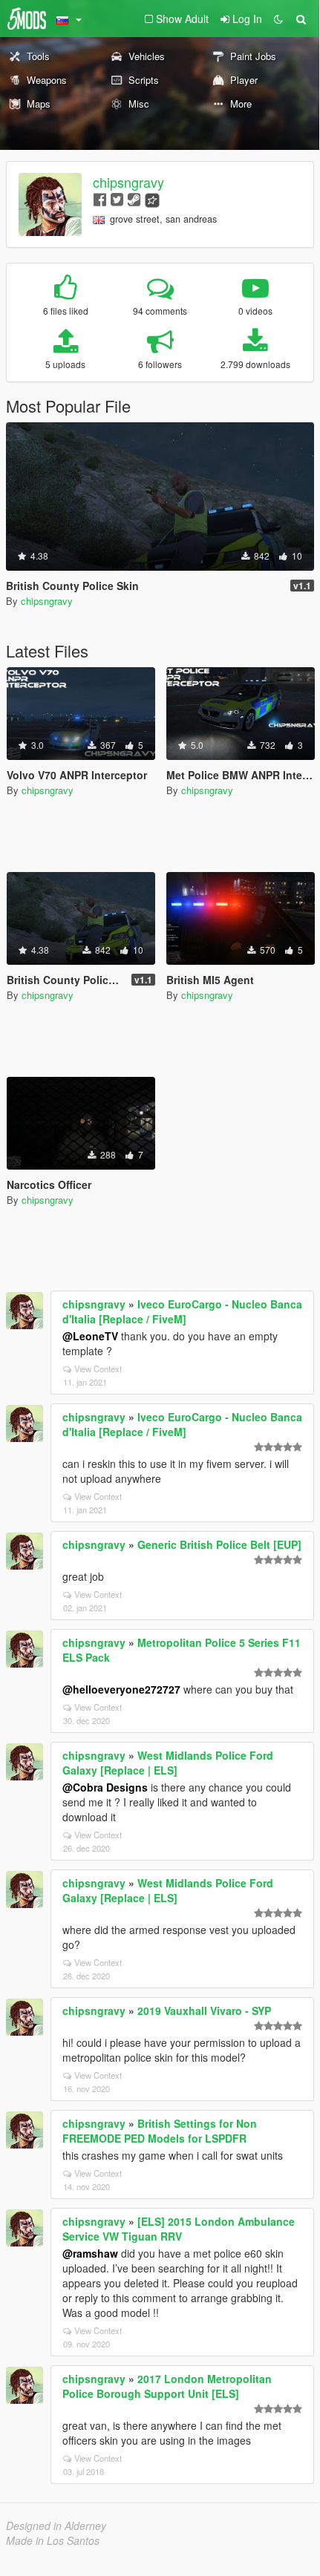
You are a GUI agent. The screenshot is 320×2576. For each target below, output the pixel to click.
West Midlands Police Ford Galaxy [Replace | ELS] (168, 1763)
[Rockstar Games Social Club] (152, 199)
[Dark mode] (278, 19)
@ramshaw (90, 2253)
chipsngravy (128, 182)
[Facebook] (100, 199)
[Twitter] (117, 199)
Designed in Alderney (56, 2526)
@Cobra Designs (105, 1787)
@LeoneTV (90, 1336)
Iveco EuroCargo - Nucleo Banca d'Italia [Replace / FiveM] (182, 1311)
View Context (98, 1369)
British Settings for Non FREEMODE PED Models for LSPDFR (160, 2131)
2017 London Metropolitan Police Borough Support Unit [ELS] (167, 2386)
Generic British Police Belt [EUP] (219, 1544)
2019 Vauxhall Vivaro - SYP (204, 2010)
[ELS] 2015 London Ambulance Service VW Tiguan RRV (179, 2229)
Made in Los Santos (53, 2540)
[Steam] (134, 199)
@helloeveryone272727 (121, 1689)
